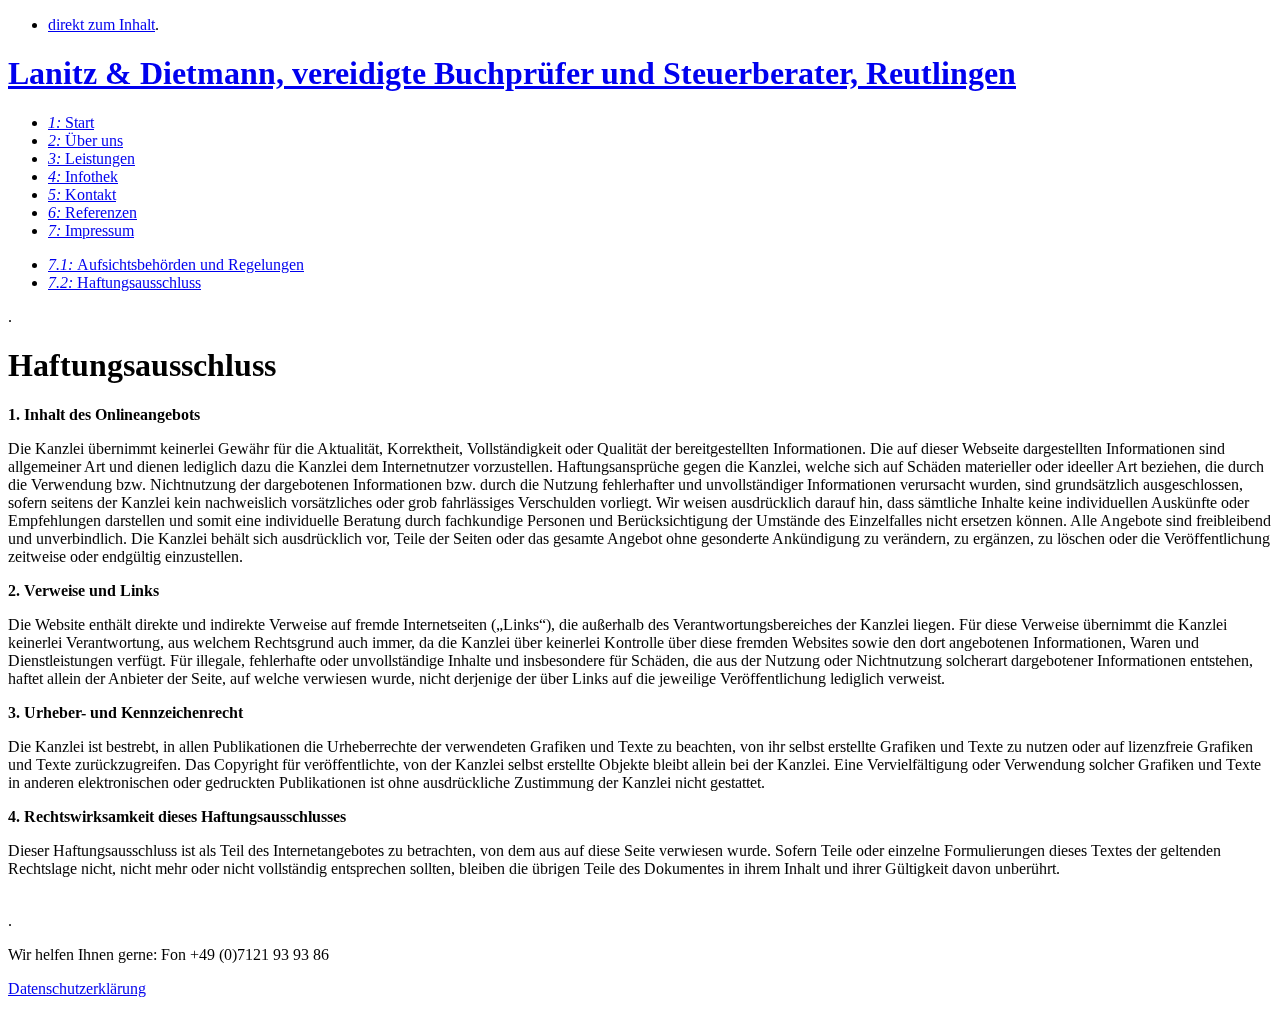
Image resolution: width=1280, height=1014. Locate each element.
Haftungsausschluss (124, 282)
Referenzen (92, 212)
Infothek (83, 176)
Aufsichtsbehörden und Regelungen (176, 264)
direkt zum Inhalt (101, 24)
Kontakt (82, 194)
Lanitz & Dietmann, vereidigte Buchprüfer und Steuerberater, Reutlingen (512, 73)
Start (71, 122)
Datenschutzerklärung (77, 988)
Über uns (85, 140)
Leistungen (91, 158)
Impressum (91, 230)
